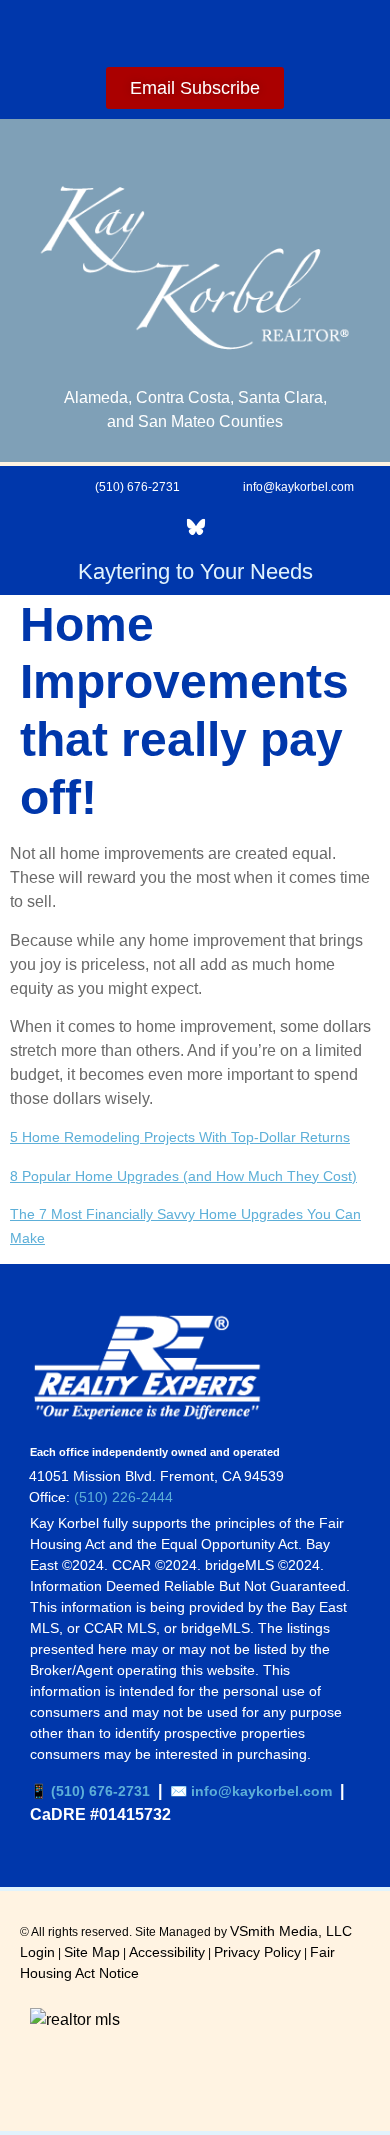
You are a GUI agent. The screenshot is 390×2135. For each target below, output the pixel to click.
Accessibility (167, 1952)
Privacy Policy (257, 1952)
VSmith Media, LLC (291, 1931)
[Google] (140, 527)
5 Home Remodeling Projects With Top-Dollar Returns (180, 1137)
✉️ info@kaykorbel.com (251, 1791)
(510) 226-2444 (123, 1497)
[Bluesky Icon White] (196, 527)
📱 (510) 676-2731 (90, 1791)
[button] (195, 28)
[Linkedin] (84, 527)
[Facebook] (28, 527)
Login (37, 1952)
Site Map (92, 1952)
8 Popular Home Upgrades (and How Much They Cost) (183, 1176)
